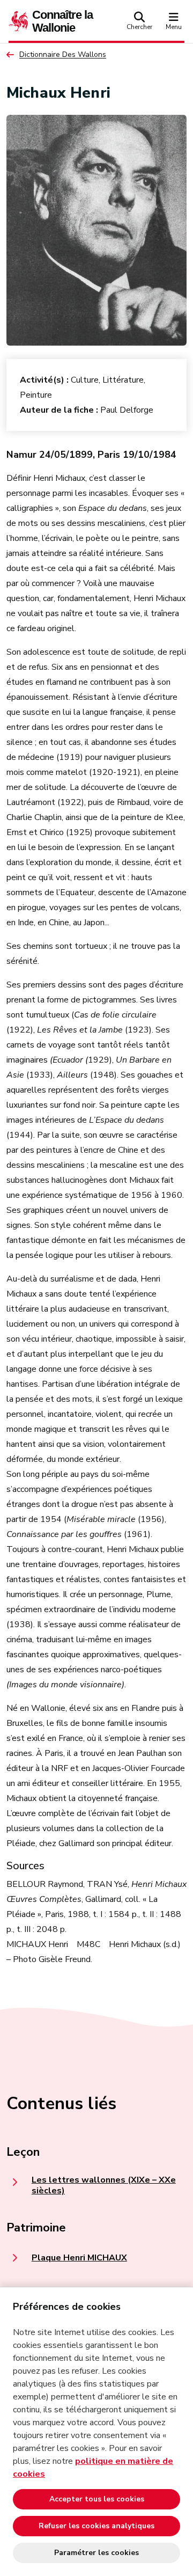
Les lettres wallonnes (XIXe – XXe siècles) (104, 2185)
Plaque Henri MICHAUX (79, 2258)
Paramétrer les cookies (96, 2553)
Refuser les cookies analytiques (96, 2526)
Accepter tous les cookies (97, 2499)
